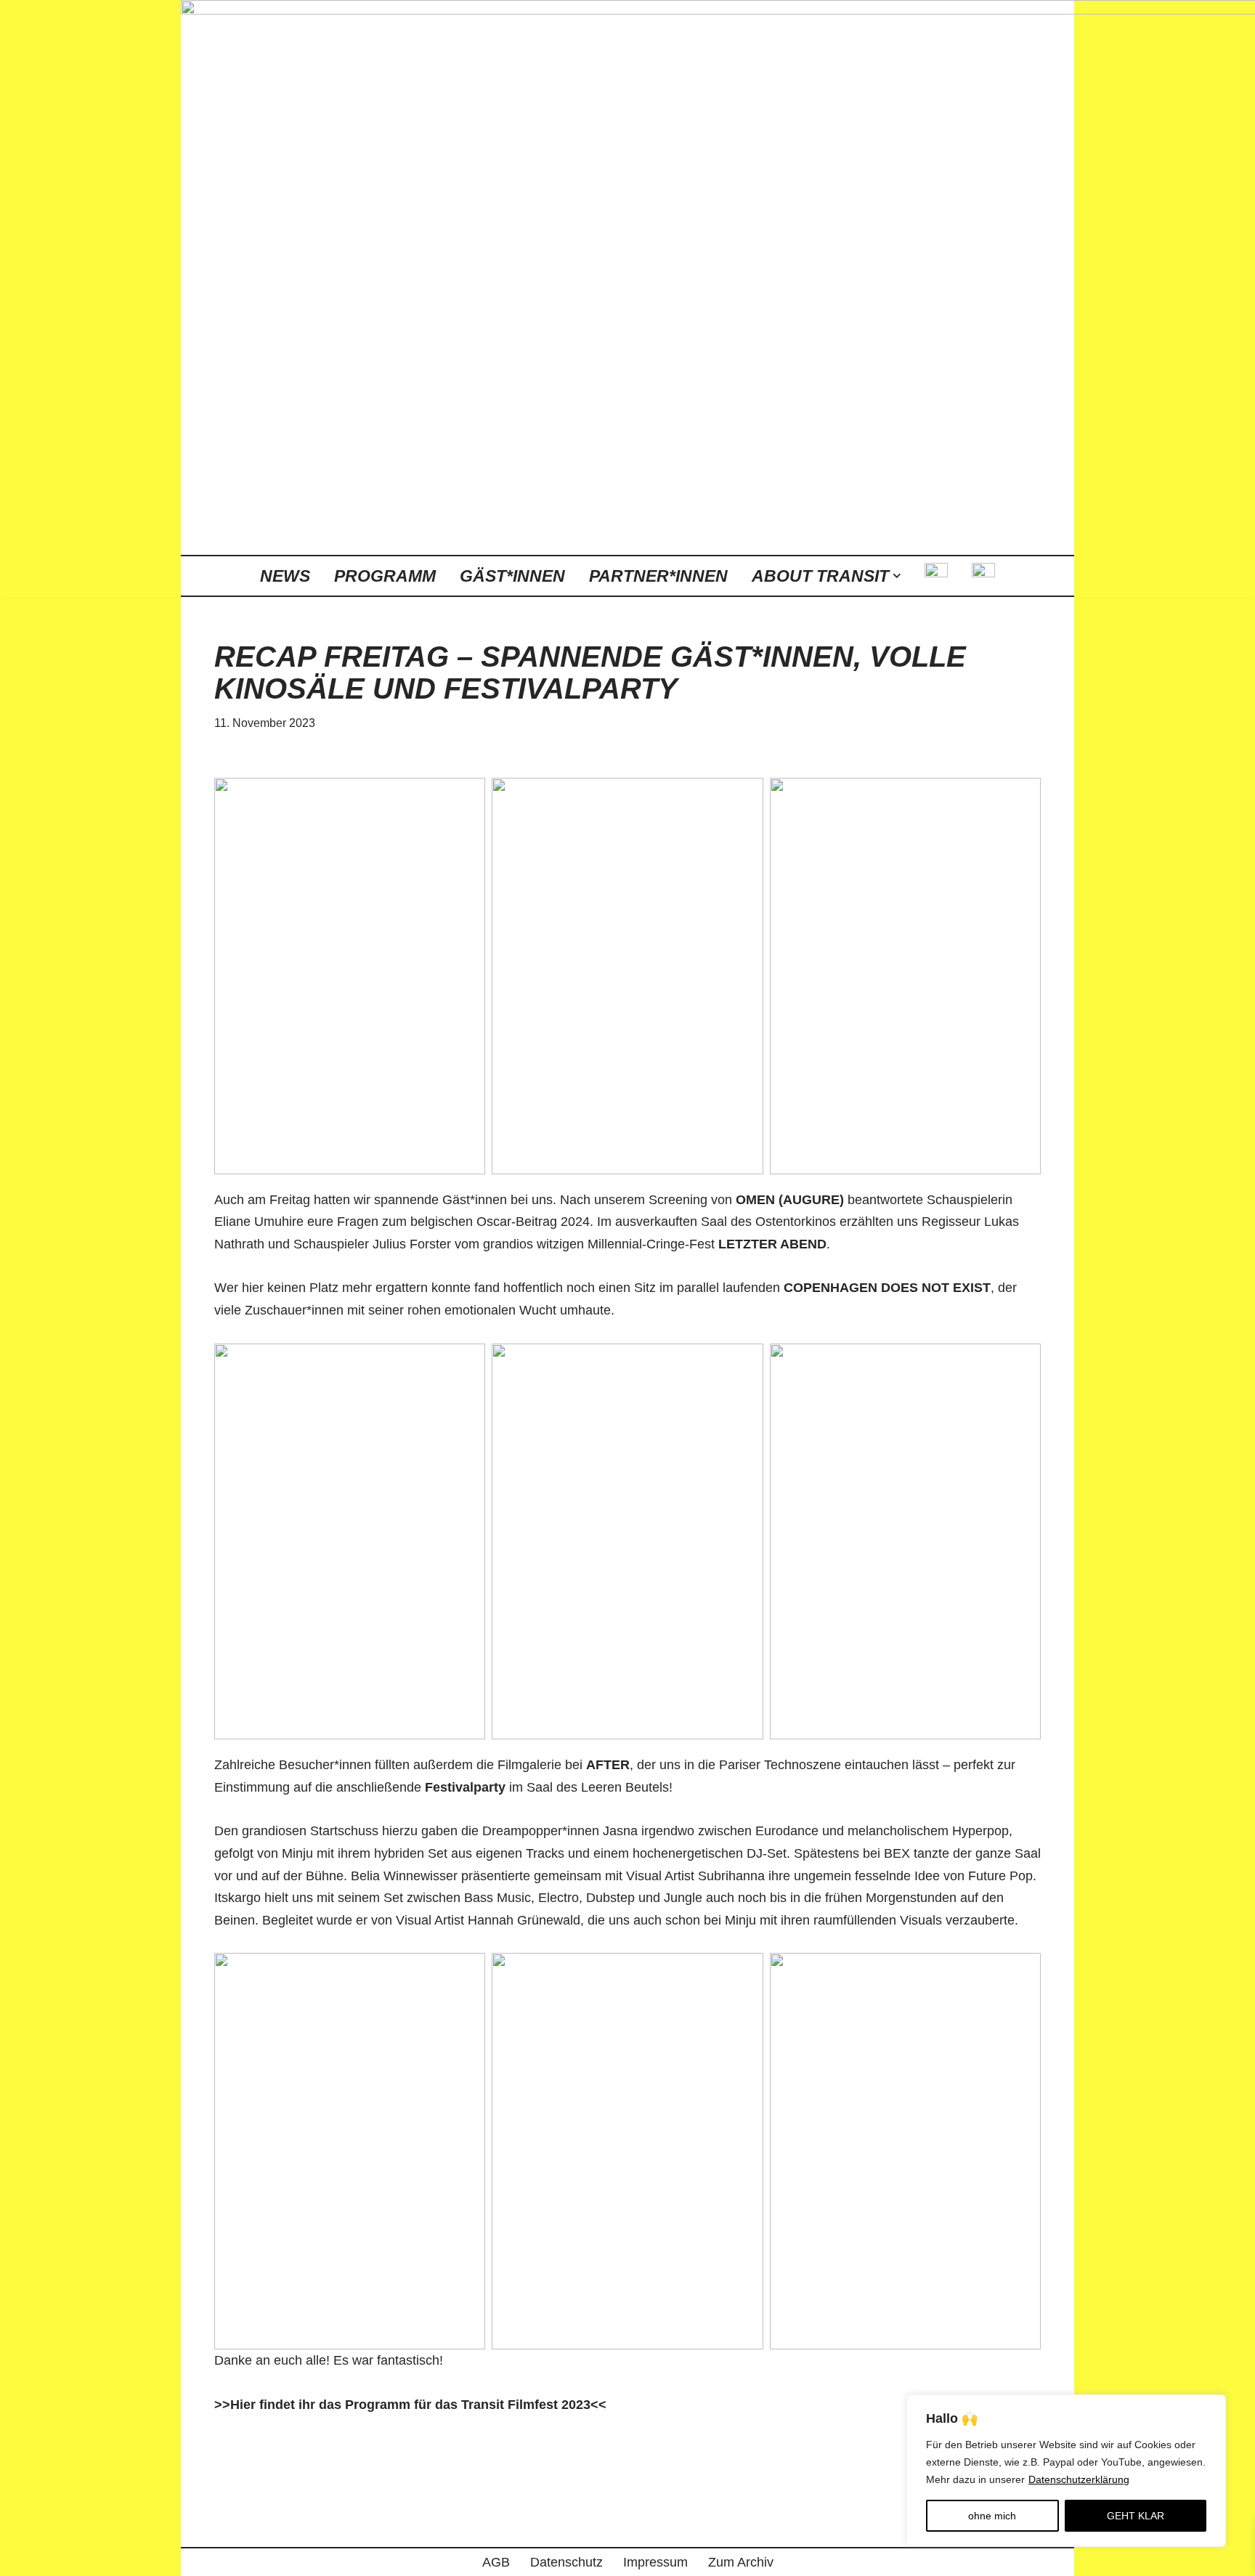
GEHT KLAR (1136, 2516)
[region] (1066, 2471)
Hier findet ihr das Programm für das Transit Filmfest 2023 (410, 2405)
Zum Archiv (741, 2562)
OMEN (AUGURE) (790, 1200)
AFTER (608, 1765)
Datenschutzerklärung (1079, 2479)
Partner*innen (658, 576)
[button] (897, 576)
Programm (385, 576)
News (285, 576)
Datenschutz (566, 2562)
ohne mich (992, 2516)
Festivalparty (465, 1787)
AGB (496, 2562)
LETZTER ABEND (772, 1244)
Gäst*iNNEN (512, 576)
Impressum (655, 2562)
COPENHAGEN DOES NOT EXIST (887, 1288)
